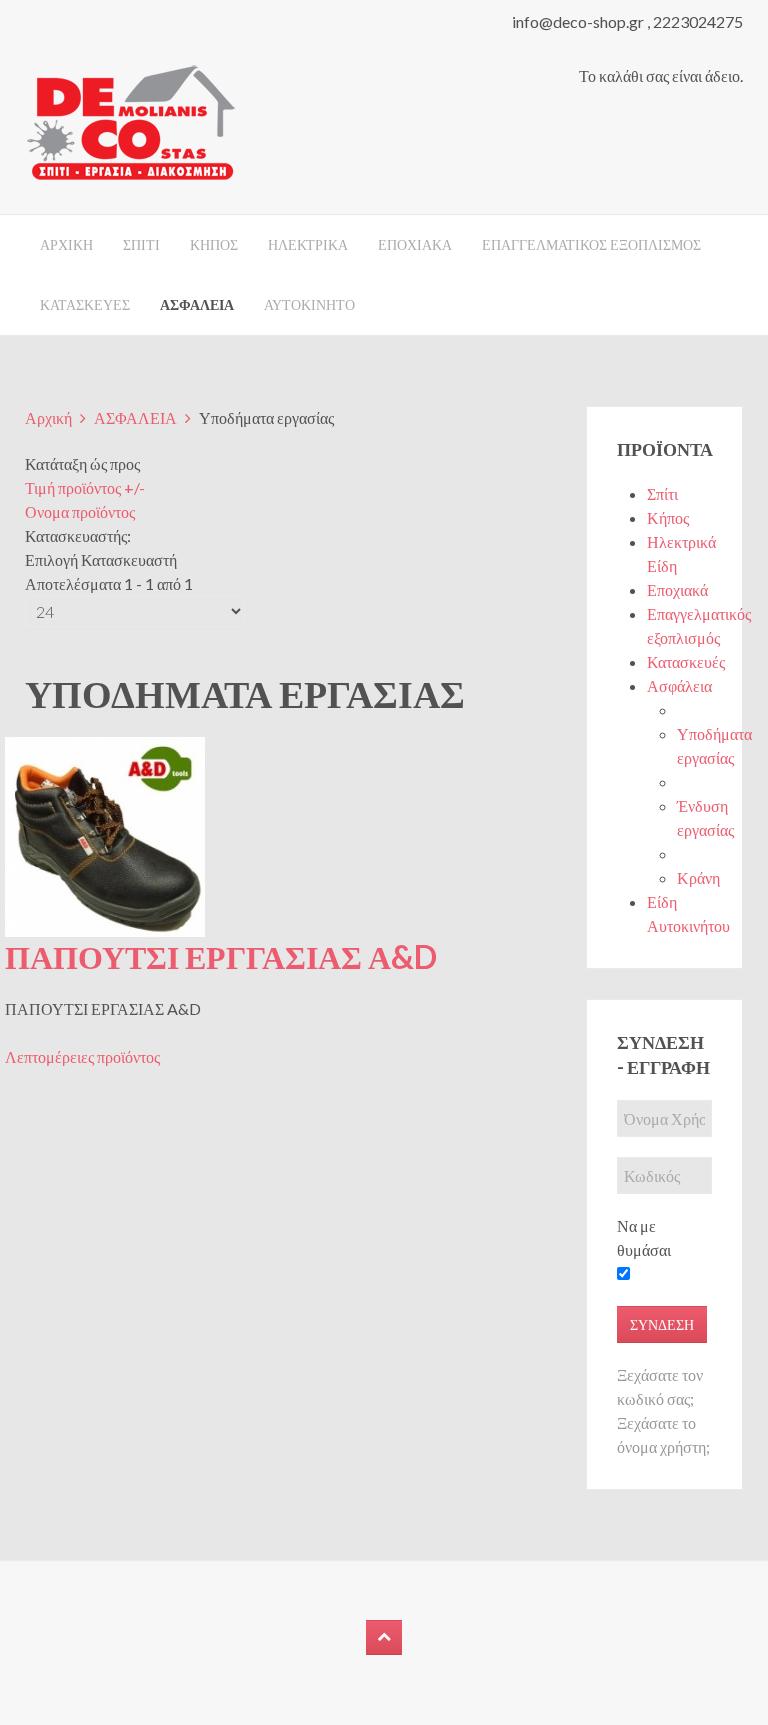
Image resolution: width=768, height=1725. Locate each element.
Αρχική (48, 417)
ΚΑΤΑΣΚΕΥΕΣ (85, 304)
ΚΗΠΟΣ (214, 244)
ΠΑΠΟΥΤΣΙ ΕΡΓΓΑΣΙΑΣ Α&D (221, 956)
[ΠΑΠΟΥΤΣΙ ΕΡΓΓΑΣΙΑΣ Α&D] (105, 834)
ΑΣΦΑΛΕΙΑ (197, 304)
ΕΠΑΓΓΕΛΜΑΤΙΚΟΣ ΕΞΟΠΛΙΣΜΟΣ (591, 244)
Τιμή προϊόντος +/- (85, 487)
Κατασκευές (686, 661)
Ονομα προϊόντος (80, 511)
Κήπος (668, 517)
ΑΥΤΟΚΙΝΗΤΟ (309, 304)
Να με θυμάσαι (644, 1237)
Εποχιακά (677, 589)
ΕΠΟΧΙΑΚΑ (415, 244)
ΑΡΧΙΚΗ (66, 244)
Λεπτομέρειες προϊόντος (82, 1056)
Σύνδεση (662, 1324)
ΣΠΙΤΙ (141, 244)
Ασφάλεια (679, 685)
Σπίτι (662, 493)
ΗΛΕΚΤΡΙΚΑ (308, 244)
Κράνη (698, 877)
